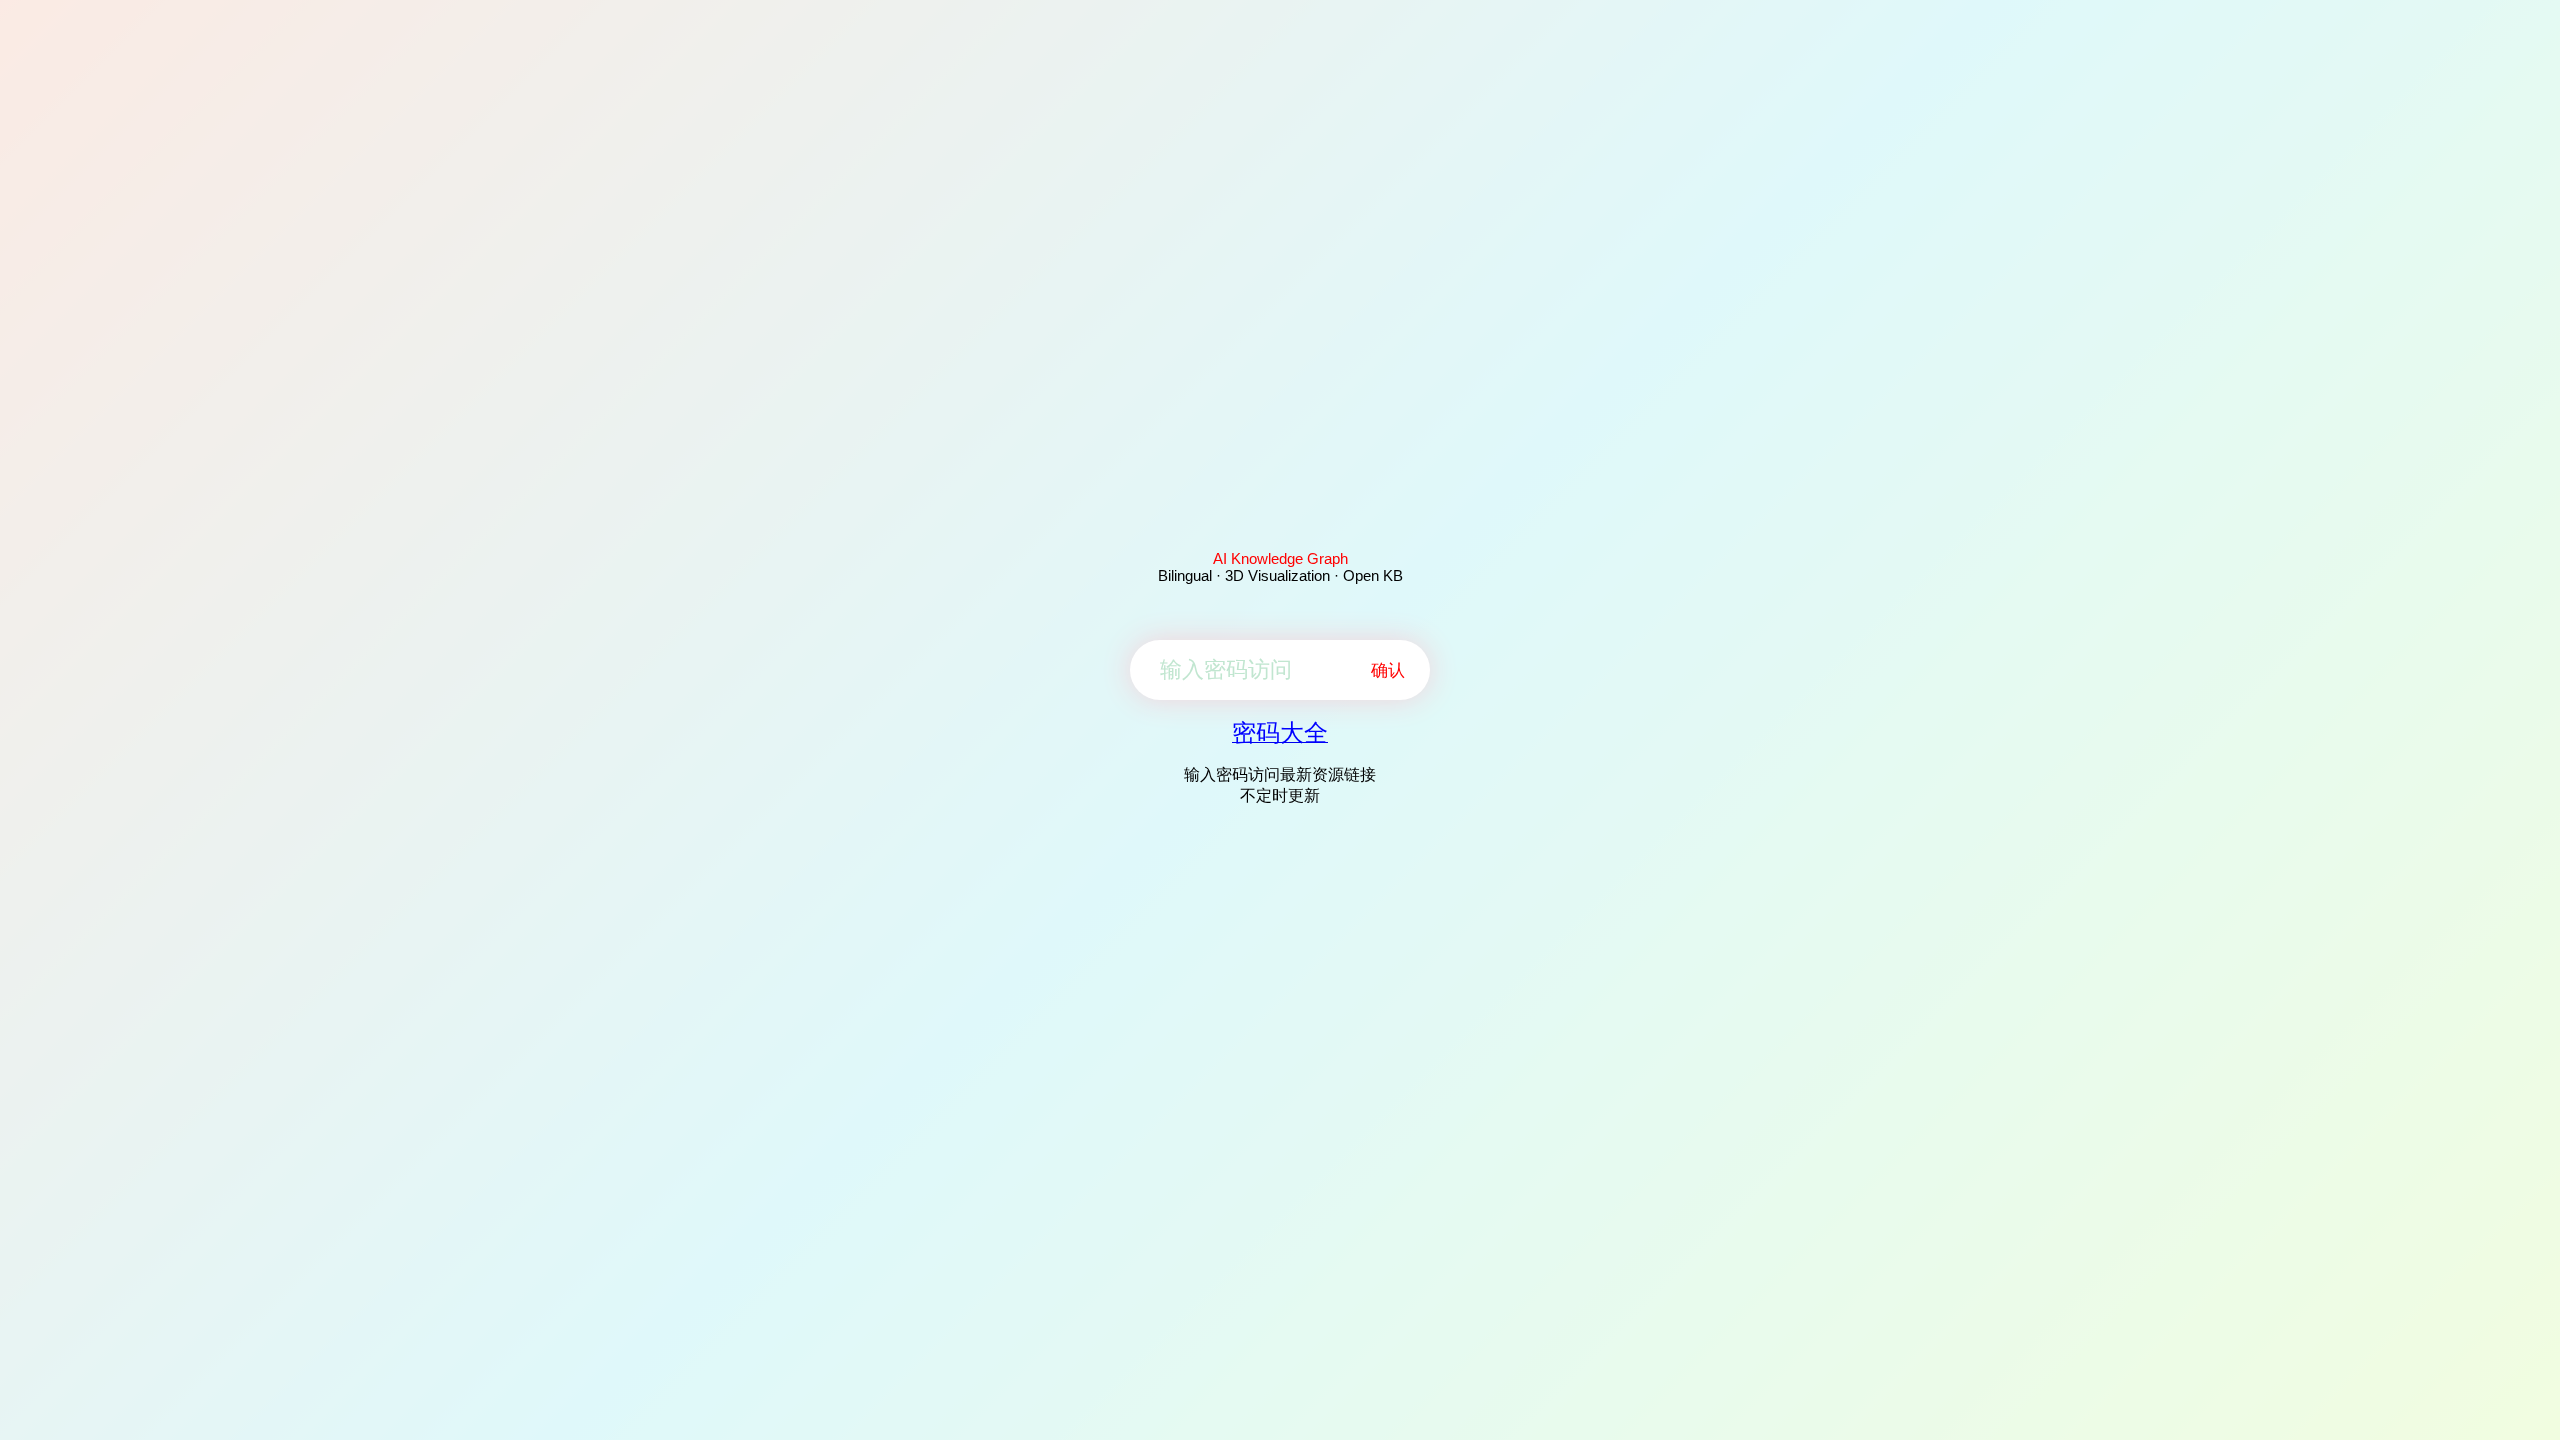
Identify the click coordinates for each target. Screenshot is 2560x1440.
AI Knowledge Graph (1280, 558)
